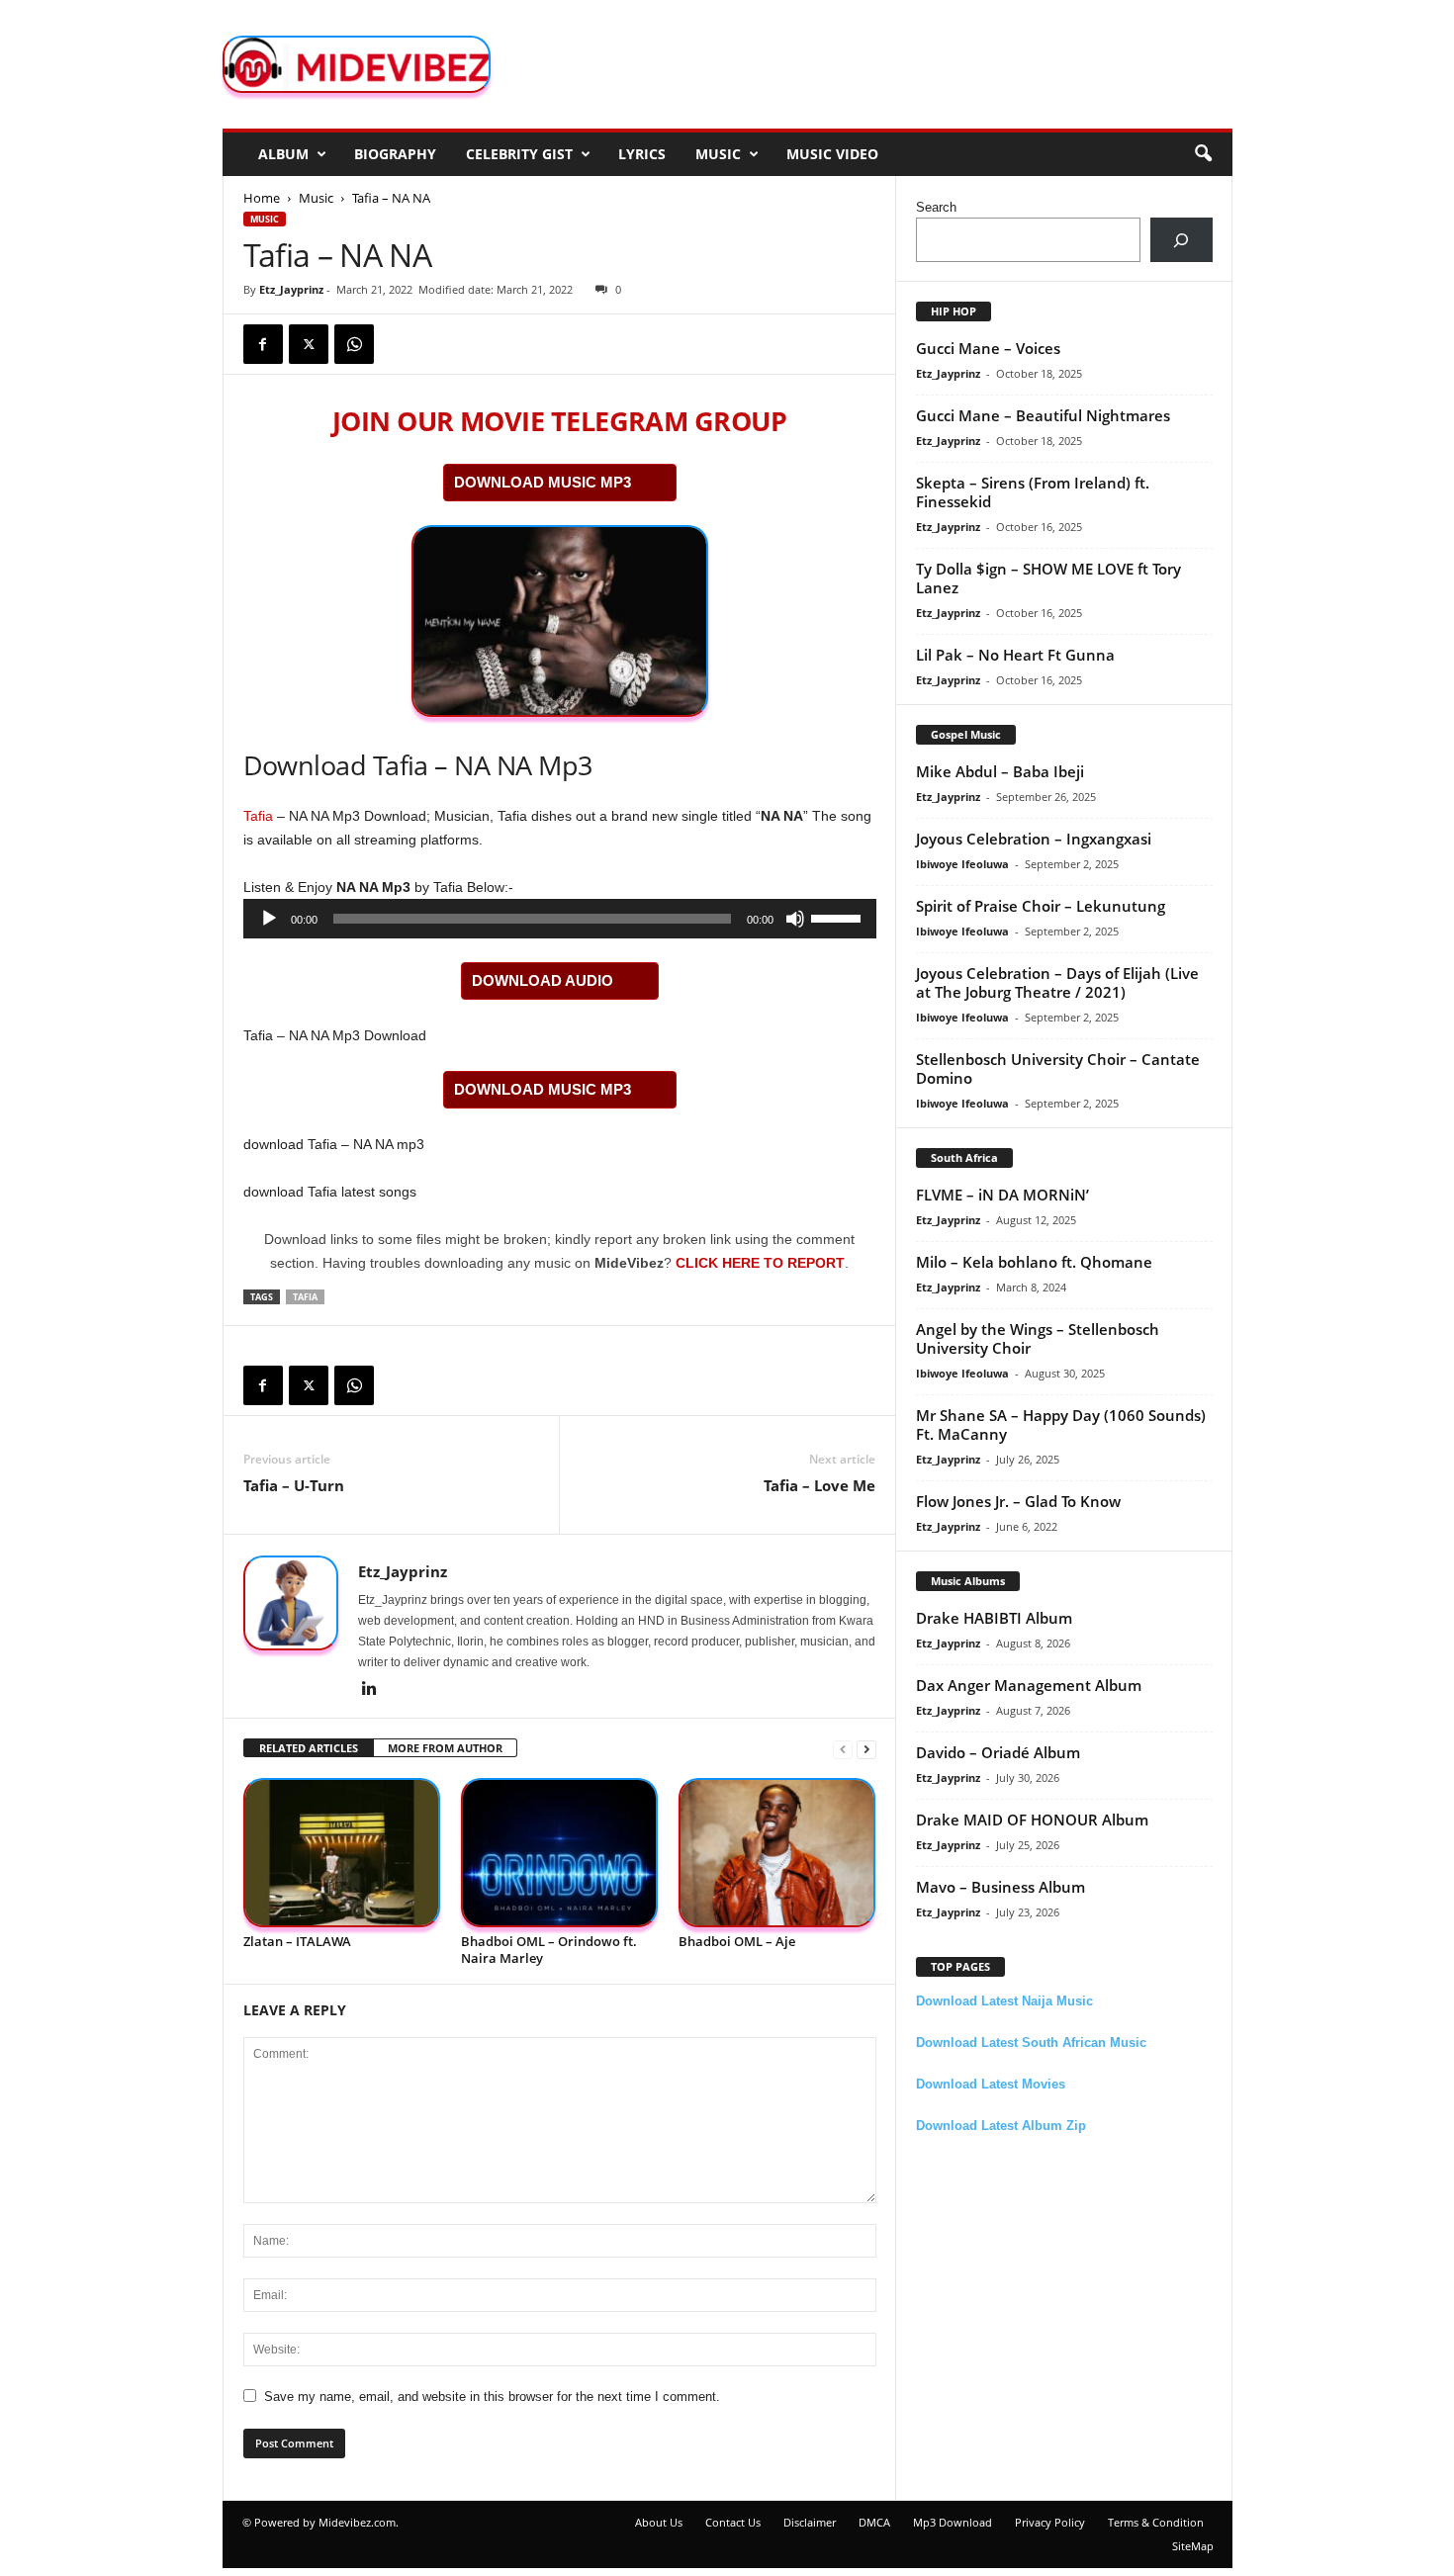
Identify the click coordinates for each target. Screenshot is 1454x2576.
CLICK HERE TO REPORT (760, 1263)
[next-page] (866, 1749)
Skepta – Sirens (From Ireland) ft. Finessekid (1033, 492)
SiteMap (1193, 2546)
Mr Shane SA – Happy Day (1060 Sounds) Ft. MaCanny (1061, 1424)
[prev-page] (843, 1749)
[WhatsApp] (354, 344)
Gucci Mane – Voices (988, 348)
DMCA (874, 2522)
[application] (560, 919)
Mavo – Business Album (1000, 1887)
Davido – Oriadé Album (998, 1752)
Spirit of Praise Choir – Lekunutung (1041, 906)
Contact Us (733, 2522)
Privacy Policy (1050, 2522)
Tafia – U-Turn (294, 1485)
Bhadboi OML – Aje (737, 1941)
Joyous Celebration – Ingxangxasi (1034, 839)
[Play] (269, 919)
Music (718, 154)
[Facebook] (263, 344)
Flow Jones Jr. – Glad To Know (1018, 1501)
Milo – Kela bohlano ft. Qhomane (1034, 1262)
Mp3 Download (953, 2522)
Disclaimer (810, 2522)
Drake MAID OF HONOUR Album (1032, 1820)
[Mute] (795, 919)
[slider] (839, 917)
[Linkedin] (370, 1690)
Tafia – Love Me (819, 1485)
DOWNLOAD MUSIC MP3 (543, 482)
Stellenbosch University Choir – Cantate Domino (1058, 1068)
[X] (309, 344)
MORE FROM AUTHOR (445, 1748)
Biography (395, 154)
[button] (1203, 154)
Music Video (832, 154)
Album (283, 154)
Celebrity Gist (519, 154)
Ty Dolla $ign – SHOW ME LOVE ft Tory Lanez (1048, 578)
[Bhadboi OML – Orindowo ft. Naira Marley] (560, 1853)
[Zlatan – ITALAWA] (342, 1853)
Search (936, 207)
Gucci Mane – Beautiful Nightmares (1043, 415)
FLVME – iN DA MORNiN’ (1002, 1195)
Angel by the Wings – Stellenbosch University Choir (1038, 1338)
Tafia (258, 816)
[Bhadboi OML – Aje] (777, 1853)
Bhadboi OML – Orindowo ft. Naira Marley (549, 1950)
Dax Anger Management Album (1029, 1685)
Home (262, 198)
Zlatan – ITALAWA (297, 1941)
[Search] (1181, 240)
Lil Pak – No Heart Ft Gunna (1015, 655)
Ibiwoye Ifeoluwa (962, 864)
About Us (659, 2522)
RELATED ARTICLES (309, 1748)
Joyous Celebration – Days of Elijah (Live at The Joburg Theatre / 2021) (1057, 982)
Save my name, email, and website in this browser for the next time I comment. (492, 2397)
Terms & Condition (1156, 2522)
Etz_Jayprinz (291, 289)
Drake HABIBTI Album (994, 1618)
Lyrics (642, 154)
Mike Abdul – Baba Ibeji (1000, 771)
